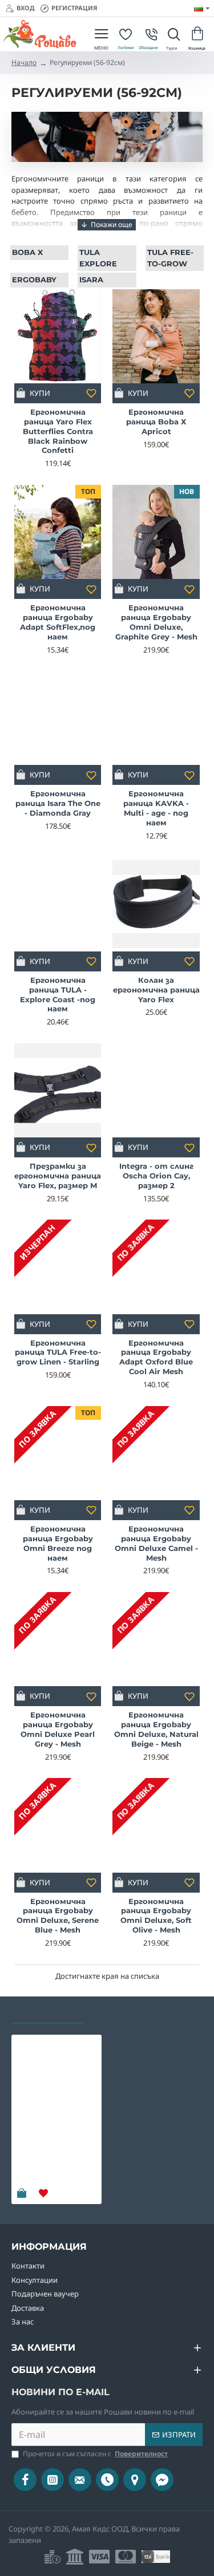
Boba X (27, 252)
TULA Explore (98, 258)
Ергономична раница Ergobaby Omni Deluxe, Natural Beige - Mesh (156, 1729)
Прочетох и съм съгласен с (95, 2454)
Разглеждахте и (48, 2012)
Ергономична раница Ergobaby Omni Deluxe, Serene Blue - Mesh (58, 1916)
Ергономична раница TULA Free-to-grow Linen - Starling (58, 1352)
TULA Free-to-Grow (170, 258)
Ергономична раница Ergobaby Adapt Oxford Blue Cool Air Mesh (156, 1357)
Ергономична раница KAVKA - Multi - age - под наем (156, 808)
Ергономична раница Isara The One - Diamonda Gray (58, 803)
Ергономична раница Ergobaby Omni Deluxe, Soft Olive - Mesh (156, 1916)
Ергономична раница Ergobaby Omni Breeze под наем (58, 1543)
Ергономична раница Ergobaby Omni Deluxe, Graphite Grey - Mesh (156, 622)
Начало (24, 62)
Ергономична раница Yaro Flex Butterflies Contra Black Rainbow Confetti (58, 431)
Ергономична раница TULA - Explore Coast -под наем (58, 995)
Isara (91, 280)
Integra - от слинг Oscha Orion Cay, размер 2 (156, 1176)
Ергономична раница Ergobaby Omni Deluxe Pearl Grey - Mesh (58, 1729)
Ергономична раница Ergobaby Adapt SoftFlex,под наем (58, 622)
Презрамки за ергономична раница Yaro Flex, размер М (58, 1176)
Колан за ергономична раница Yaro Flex (156, 990)
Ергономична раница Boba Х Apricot (156, 422)
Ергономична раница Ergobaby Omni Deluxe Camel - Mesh (156, 1543)
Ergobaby (34, 280)
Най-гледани (125, 2012)
